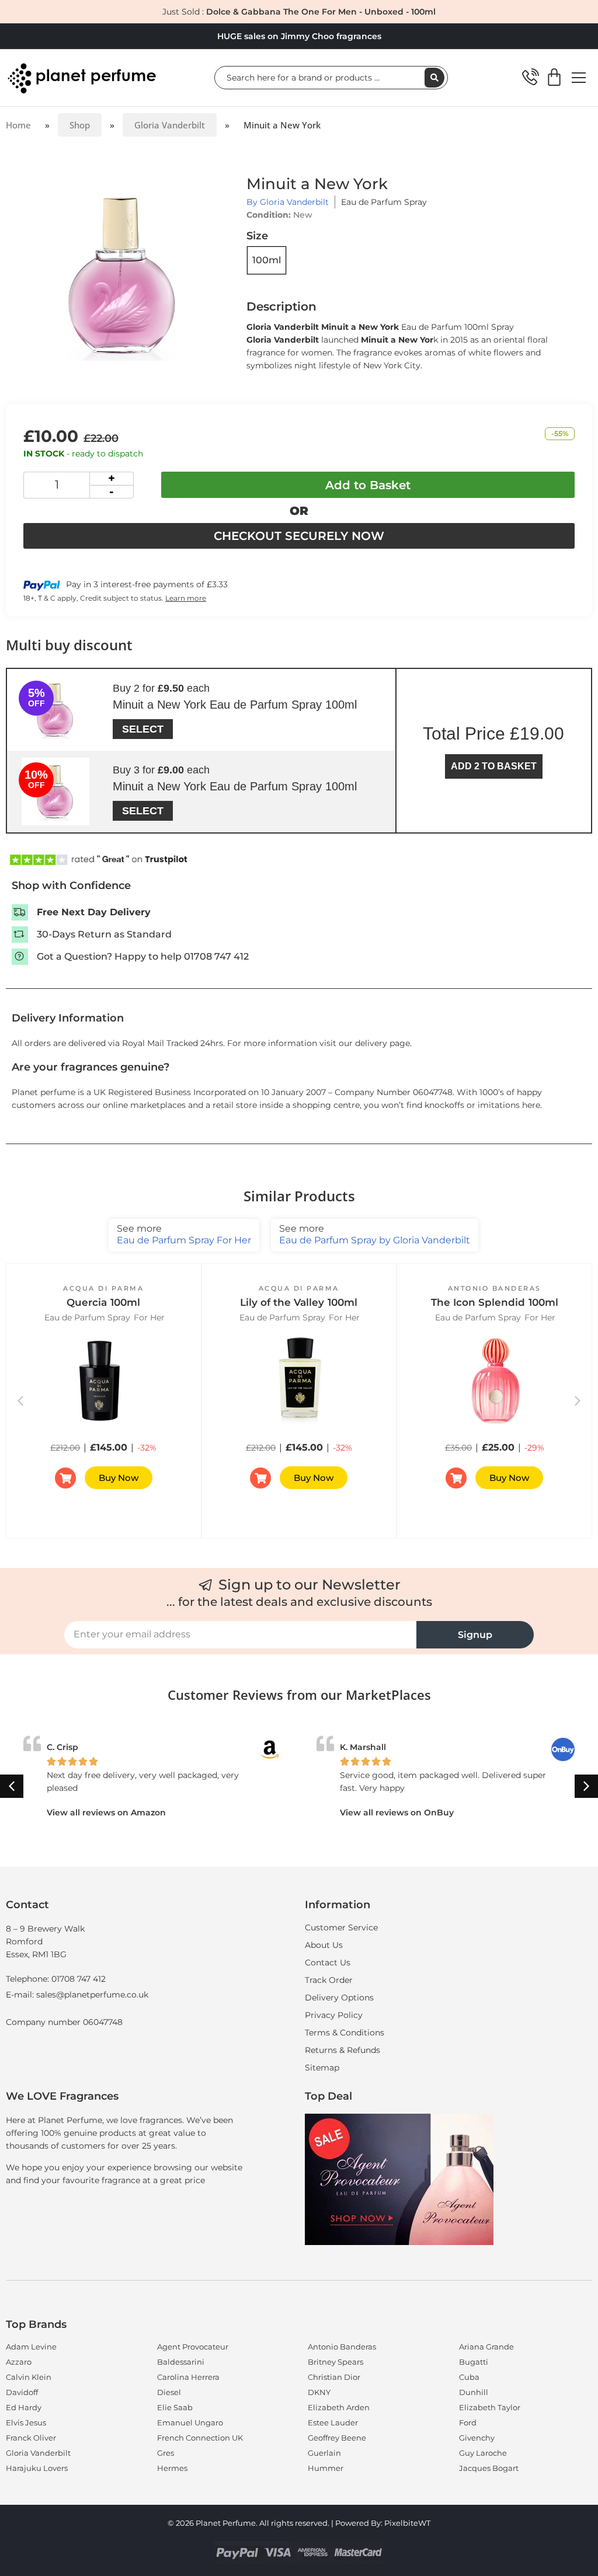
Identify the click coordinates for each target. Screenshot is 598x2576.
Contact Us (328, 1962)
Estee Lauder (333, 2422)
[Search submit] (434, 78)
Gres (166, 2453)
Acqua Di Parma (103, 1288)
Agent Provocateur (193, 2347)
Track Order (329, 1980)
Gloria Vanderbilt (170, 125)
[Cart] (554, 78)
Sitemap (322, 2068)
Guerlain (324, 2453)
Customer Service (341, 1927)
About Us (324, 1945)
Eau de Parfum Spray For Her (184, 1234)
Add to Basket (368, 485)
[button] (578, 1401)
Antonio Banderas (495, 1288)
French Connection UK (200, 2438)
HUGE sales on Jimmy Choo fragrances (299, 36)
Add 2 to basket (494, 766)
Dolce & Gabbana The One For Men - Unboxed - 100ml (321, 12)
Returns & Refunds (343, 2050)
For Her (149, 1317)
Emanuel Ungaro (190, 2422)
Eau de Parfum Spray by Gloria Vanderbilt (375, 1234)
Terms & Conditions (345, 2033)
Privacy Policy (334, 2015)
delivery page (383, 1043)
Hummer (326, 2468)
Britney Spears (335, 2362)
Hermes (172, 2468)
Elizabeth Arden (339, 2407)
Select (143, 729)
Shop (80, 125)
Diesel (169, 2392)
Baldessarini (181, 2362)
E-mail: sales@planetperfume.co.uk (77, 1995)
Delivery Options (339, 1998)
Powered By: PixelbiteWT (383, 2523)
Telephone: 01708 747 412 (56, 1979)
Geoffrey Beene (337, 2438)
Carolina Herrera (188, 2377)
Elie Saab (175, 2407)
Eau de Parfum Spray (384, 202)
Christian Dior (334, 2377)
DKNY (319, 2392)
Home (18, 125)
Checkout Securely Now (299, 536)
